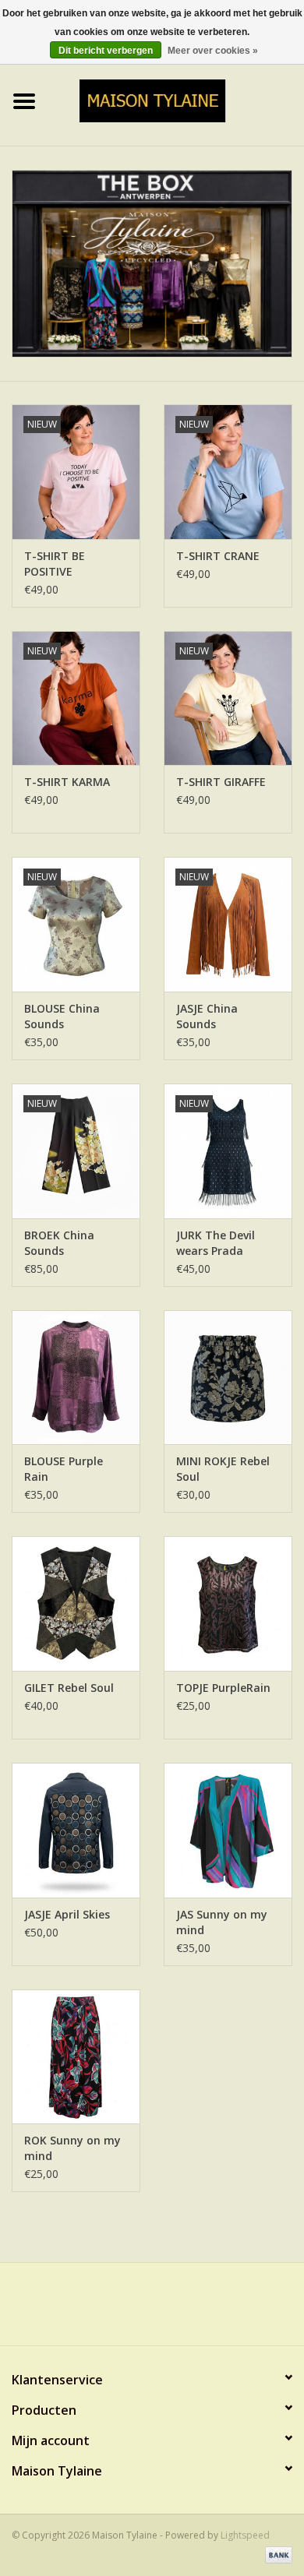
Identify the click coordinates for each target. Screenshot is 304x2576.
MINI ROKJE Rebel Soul (223, 1469)
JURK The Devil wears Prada (216, 1243)
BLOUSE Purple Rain (64, 1469)
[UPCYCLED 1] (152, 264)
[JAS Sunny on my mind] (228, 1830)
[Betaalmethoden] (276, 2555)
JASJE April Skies (67, 1914)
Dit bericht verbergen (106, 51)
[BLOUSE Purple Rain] (76, 1378)
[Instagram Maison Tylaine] (180, 2310)
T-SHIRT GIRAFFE (221, 782)
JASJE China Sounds (207, 1016)
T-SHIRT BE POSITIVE (55, 564)
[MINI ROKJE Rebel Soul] (228, 1378)
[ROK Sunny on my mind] (76, 2057)
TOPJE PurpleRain (223, 1688)
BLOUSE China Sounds (62, 1016)
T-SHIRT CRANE (218, 556)
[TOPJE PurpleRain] (228, 1603)
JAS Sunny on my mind (222, 1922)
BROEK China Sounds (59, 1243)
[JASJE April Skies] (76, 1830)
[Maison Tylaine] (177, 99)
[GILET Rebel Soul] (76, 1603)
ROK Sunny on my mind (72, 2148)
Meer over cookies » (213, 51)
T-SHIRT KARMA (67, 782)
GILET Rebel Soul (69, 1688)
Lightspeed (245, 2535)
